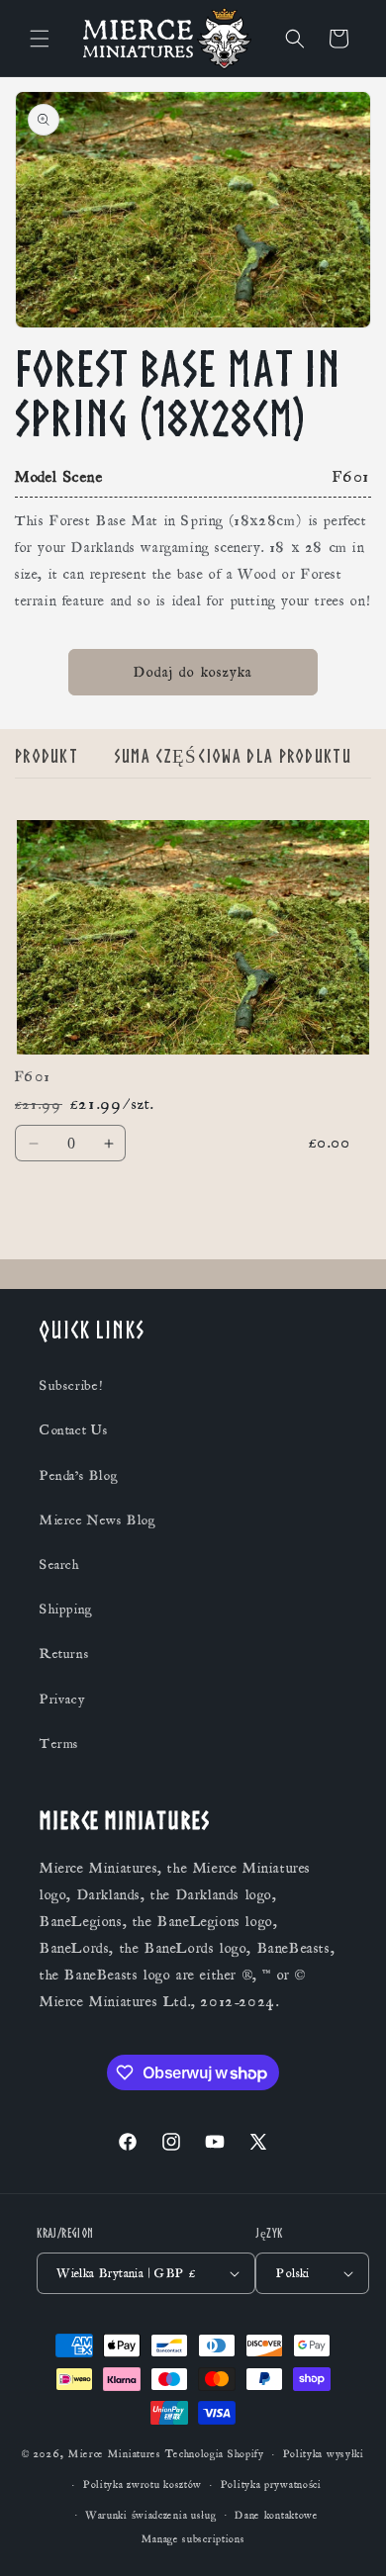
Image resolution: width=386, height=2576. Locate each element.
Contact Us (74, 1430)
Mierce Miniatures (115, 2454)
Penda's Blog (79, 1476)
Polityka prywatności (271, 2485)
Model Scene (59, 477)
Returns (64, 1654)
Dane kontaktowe (277, 2516)
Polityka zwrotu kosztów (143, 2485)
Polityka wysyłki (324, 2454)
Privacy (62, 1700)
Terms (59, 1744)
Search (60, 1565)
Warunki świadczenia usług (151, 2516)
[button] (40, 39)
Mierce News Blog (98, 1520)
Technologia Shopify (215, 2454)
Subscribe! (71, 1386)
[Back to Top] (346, 2536)
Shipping (66, 1610)
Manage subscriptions (193, 2539)
